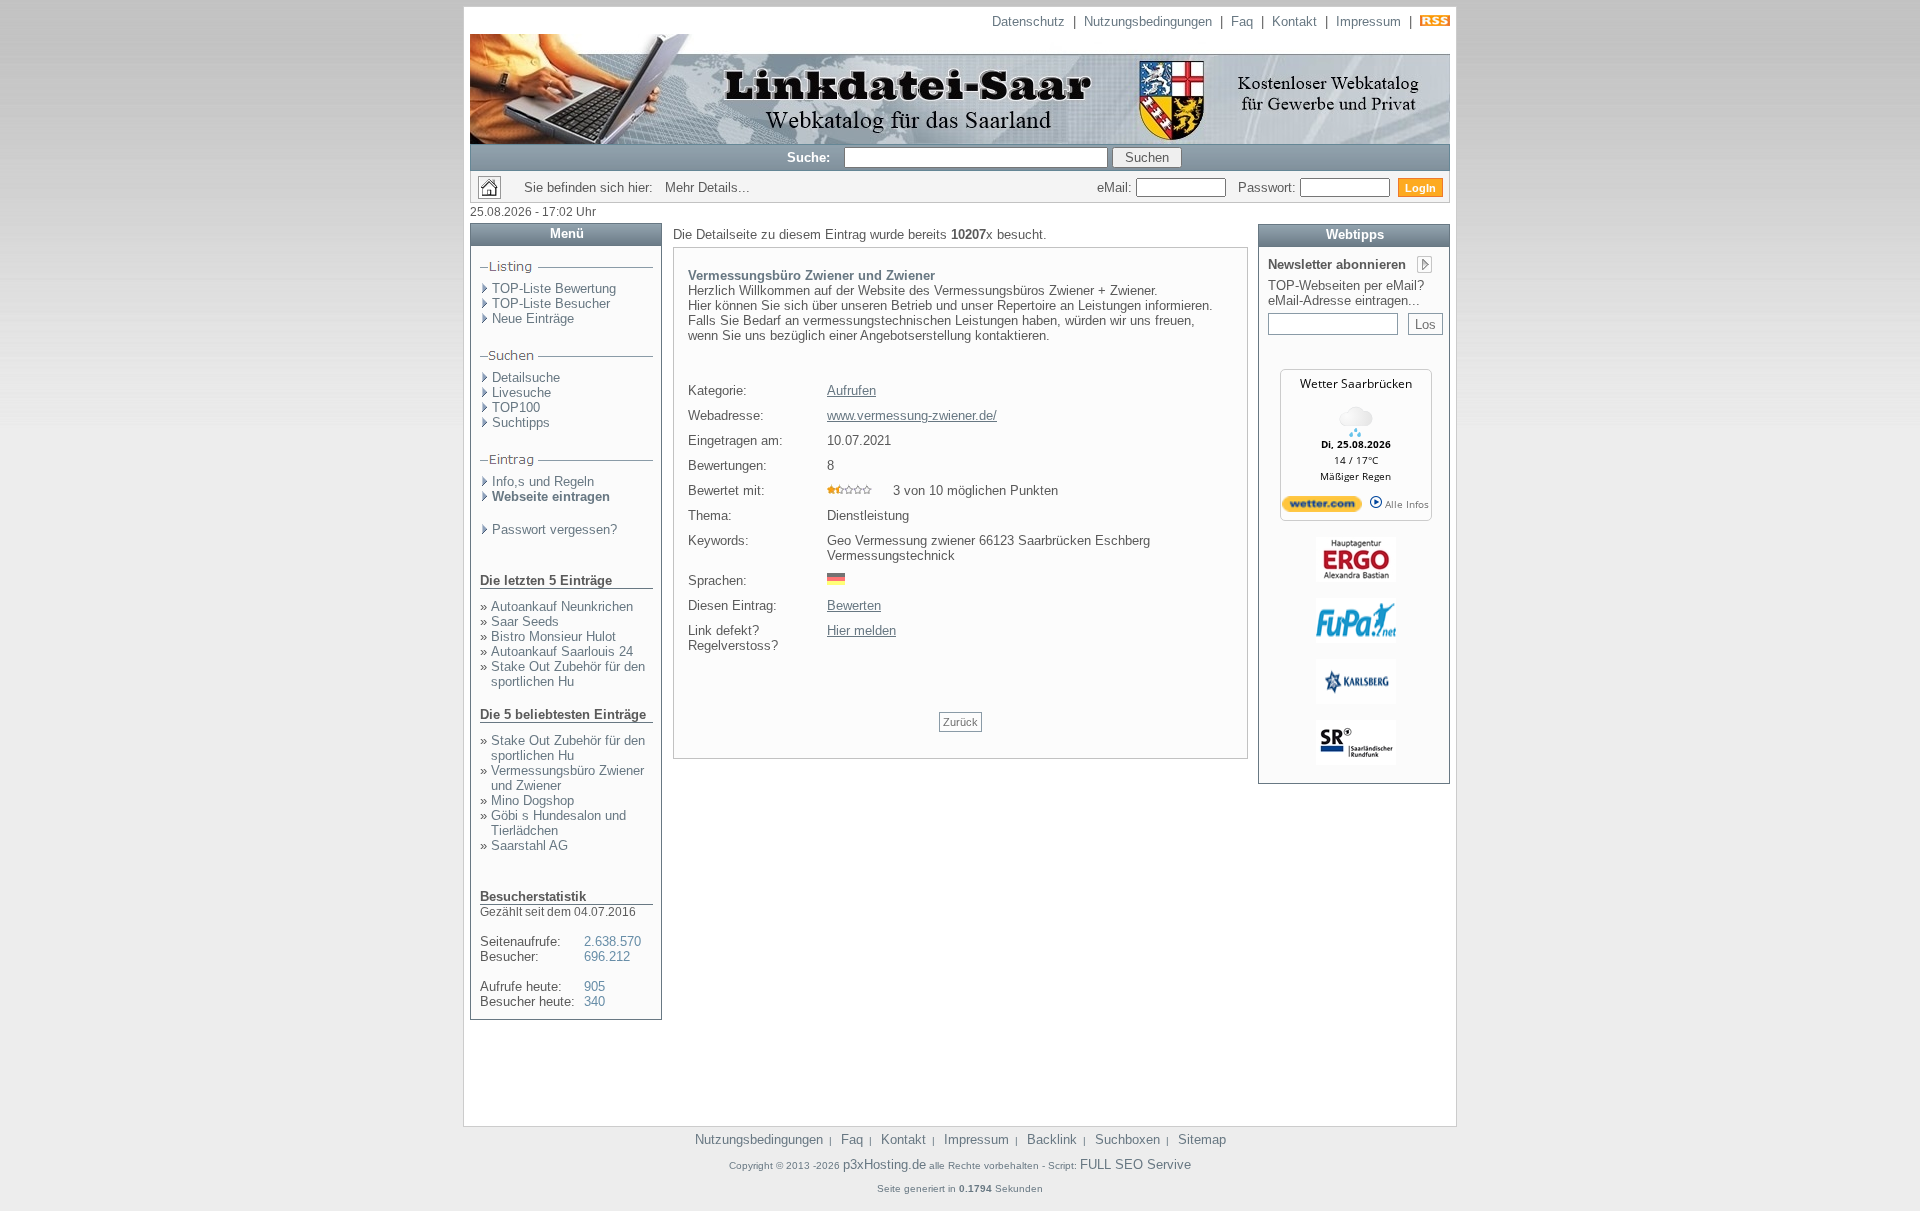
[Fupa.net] (1356, 639)
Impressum (1368, 21)
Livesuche (521, 392)
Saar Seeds (525, 621)
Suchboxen (1127, 1139)
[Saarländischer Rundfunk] (1356, 761)
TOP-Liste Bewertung (554, 288)
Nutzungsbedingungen (1148, 21)
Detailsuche (526, 377)
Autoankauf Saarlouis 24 (562, 651)
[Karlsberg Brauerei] (1356, 700)
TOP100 (516, 407)
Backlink (1052, 1139)
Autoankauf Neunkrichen (562, 606)
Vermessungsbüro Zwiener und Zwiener (811, 275)
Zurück (960, 722)
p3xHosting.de (884, 1164)
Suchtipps (521, 422)
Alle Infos (1405, 504)
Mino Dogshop (532, 800)
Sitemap (1202, 1139)
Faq (1242, 21)
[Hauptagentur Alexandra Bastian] (1356, 578)
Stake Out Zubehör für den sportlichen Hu (568, 674)
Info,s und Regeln (543, 481)
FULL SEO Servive (1135, 1164)
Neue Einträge (533, 318)
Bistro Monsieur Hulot (553, 636)
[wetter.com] (1322, 508)
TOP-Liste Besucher (551, 303)
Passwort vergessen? (554, 529)
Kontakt (1294, 21)
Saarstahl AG (529, 845)
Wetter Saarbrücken (1356, 383)
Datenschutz (1028, 21)
